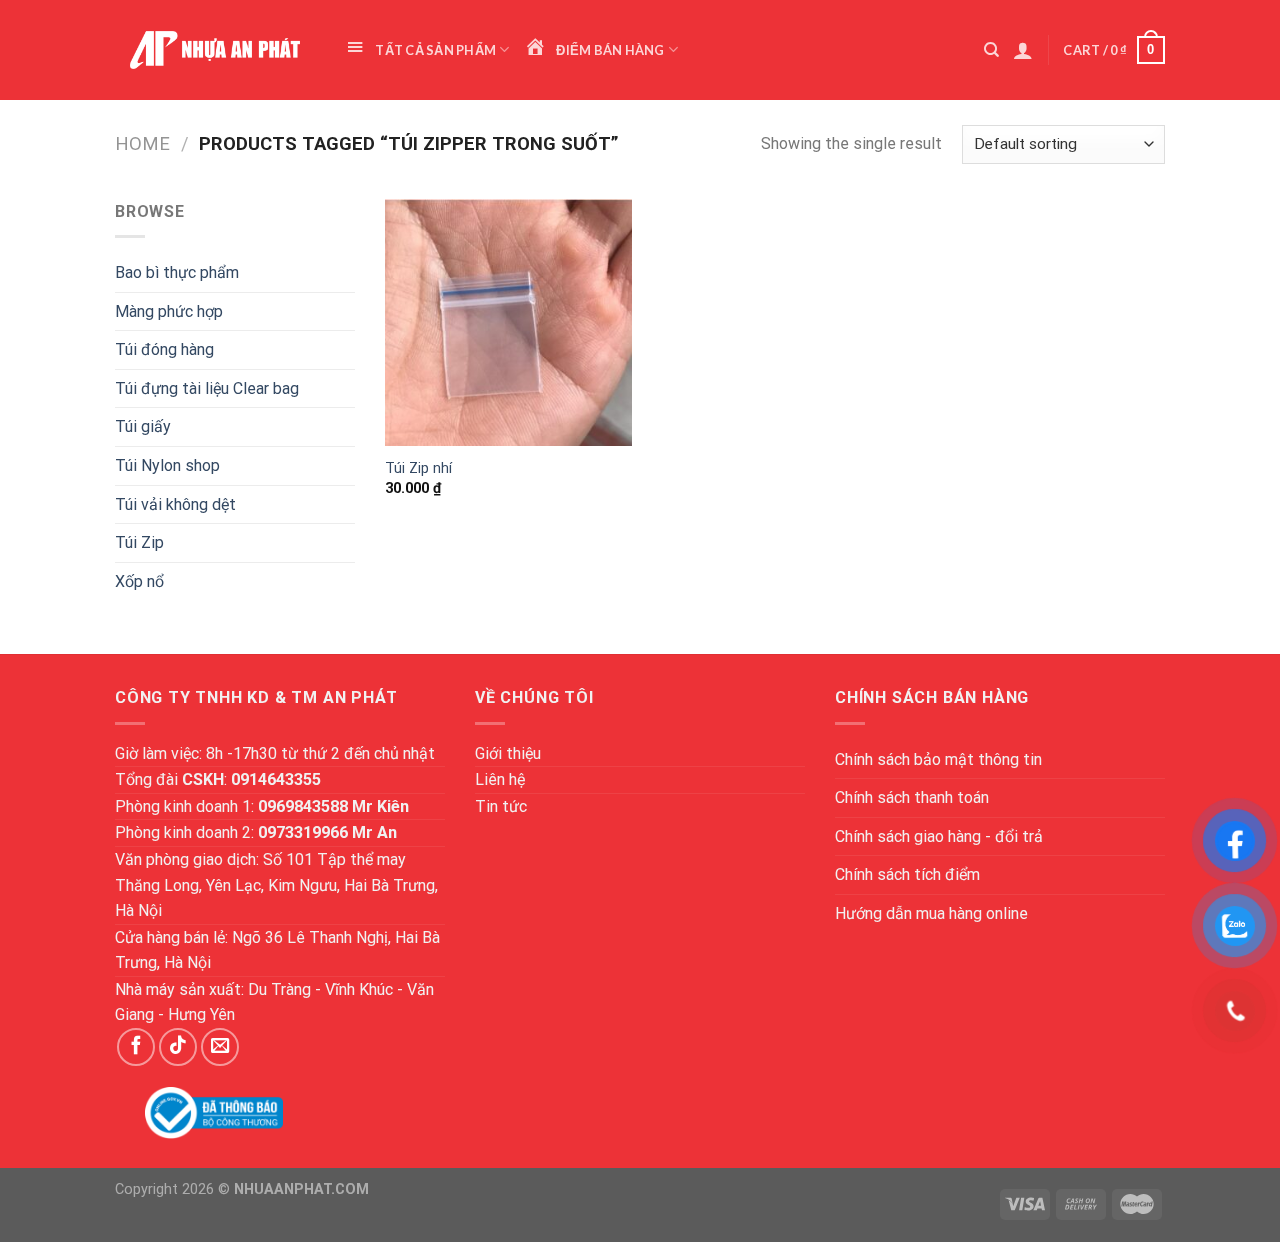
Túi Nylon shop (167, 465)
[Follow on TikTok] (178, 1047)
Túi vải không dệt (175, 504)
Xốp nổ (139, 581)
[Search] (991, 50)
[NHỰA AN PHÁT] (215, 50)
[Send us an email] (220, 1047)
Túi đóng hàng (164, 349)
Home (142, 143)
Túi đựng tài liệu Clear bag (207, 388)
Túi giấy (143, 426)
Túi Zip (139, 542)
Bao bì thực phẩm (177, 272)
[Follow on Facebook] (136, 1047)
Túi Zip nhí (418, 468)
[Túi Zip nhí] (508, 322)
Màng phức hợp (169, 311)
